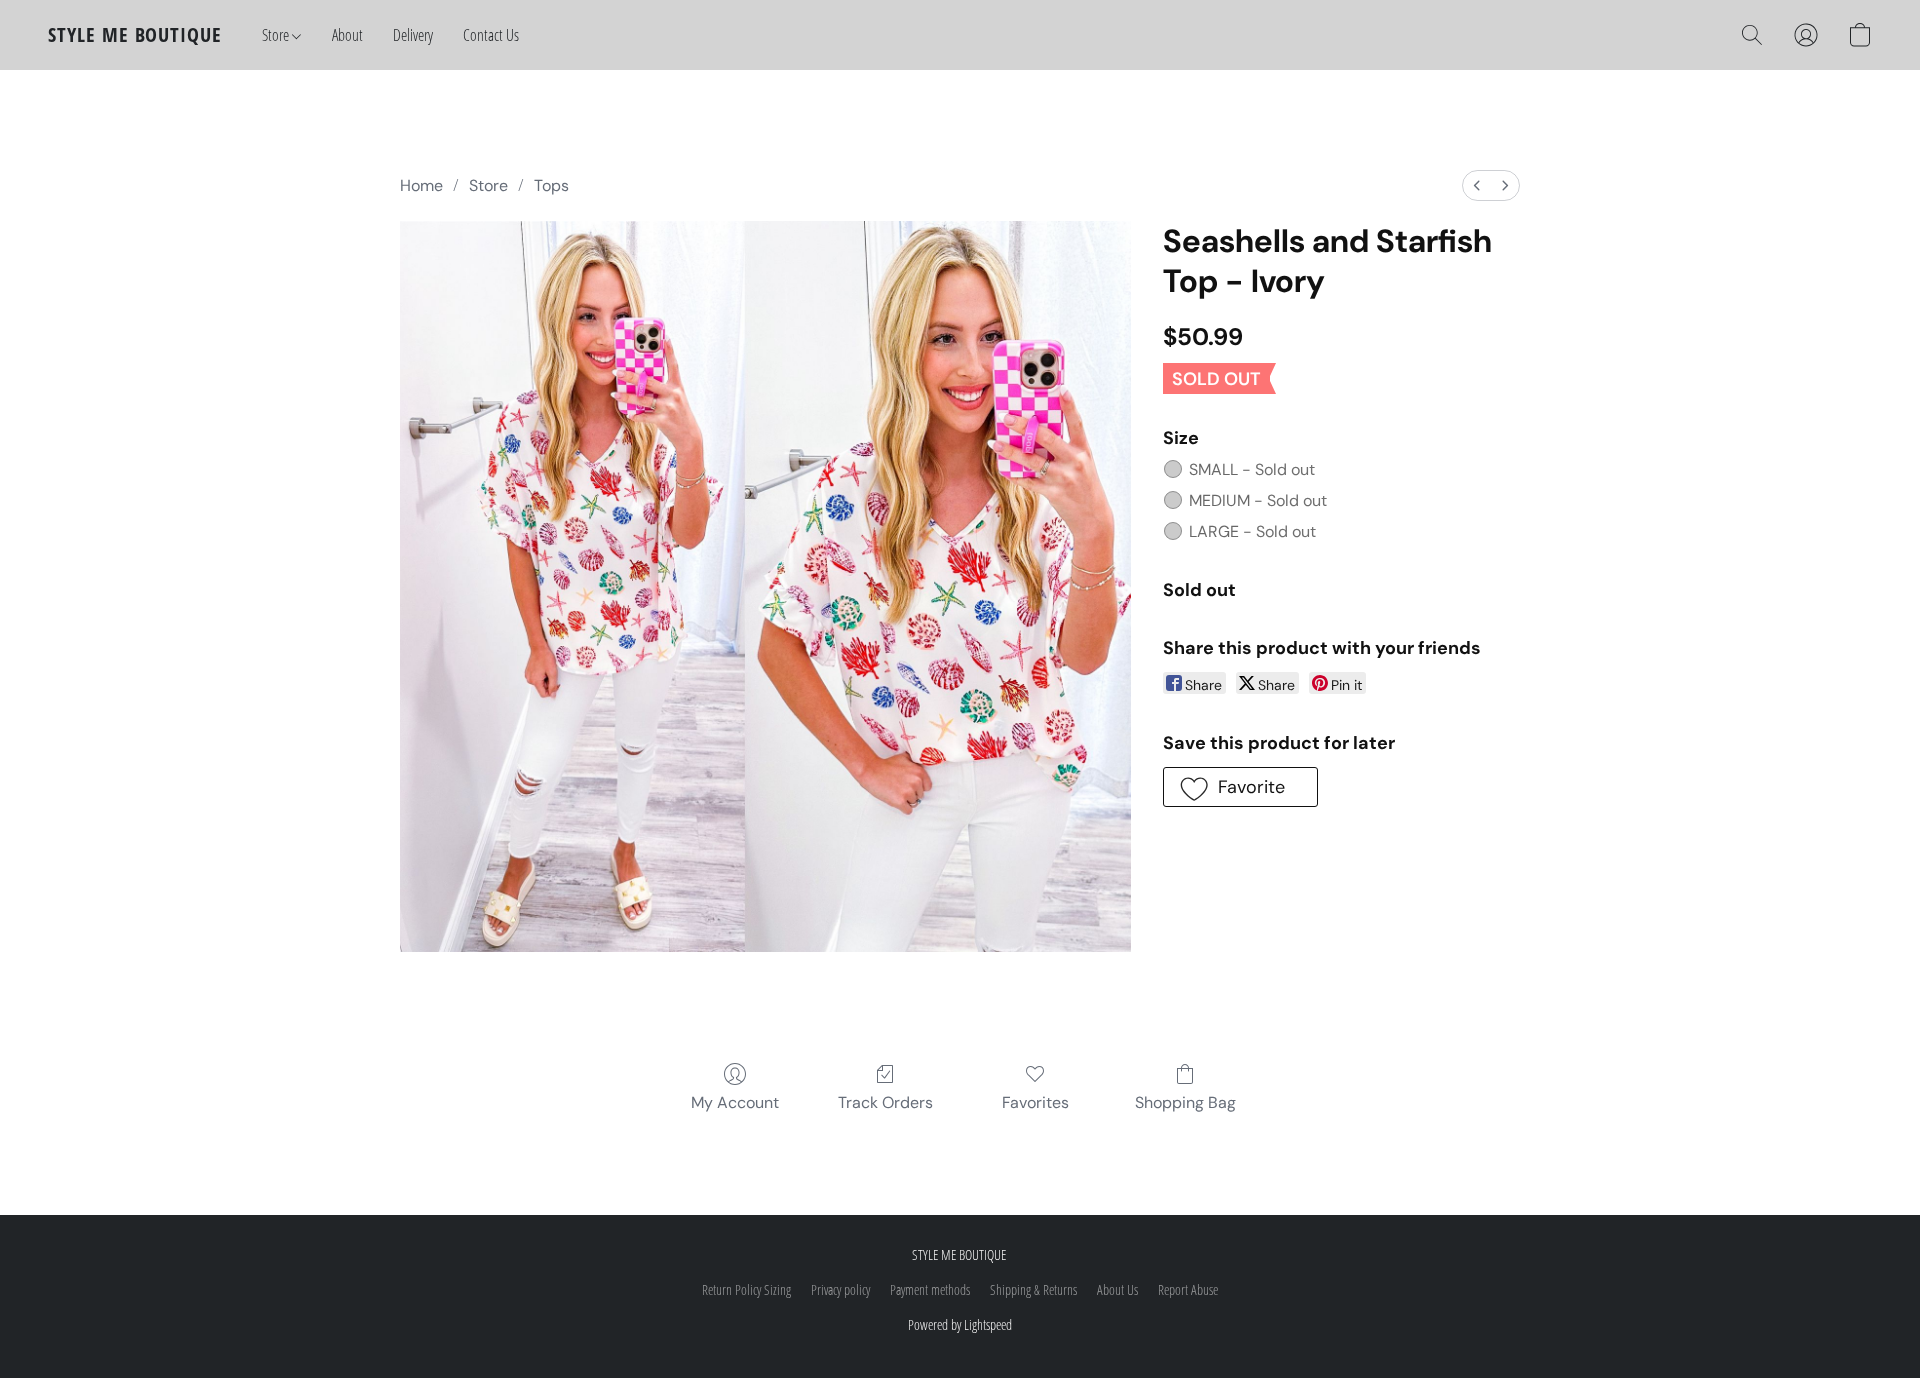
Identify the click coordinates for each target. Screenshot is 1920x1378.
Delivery (413, 35)
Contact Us (491, 35)
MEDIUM (1258, 500)
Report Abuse (1188, 1289)
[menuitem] (1477, 185)
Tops (551, 185)
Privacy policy (840, 1289)
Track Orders (885, 1102)
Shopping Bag (1185, 1102)
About (347, 35)
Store (277, 35)
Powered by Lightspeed (960, 1324)
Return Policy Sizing (746, 1289)
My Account (735, 1102)
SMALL (1252, 469)
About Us (1117, 1289)
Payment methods (930, 1289)
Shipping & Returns (1033, 1289)
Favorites (1035, 1102)
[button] (135, 35)
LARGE (1252, 531)
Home (421, 185)
